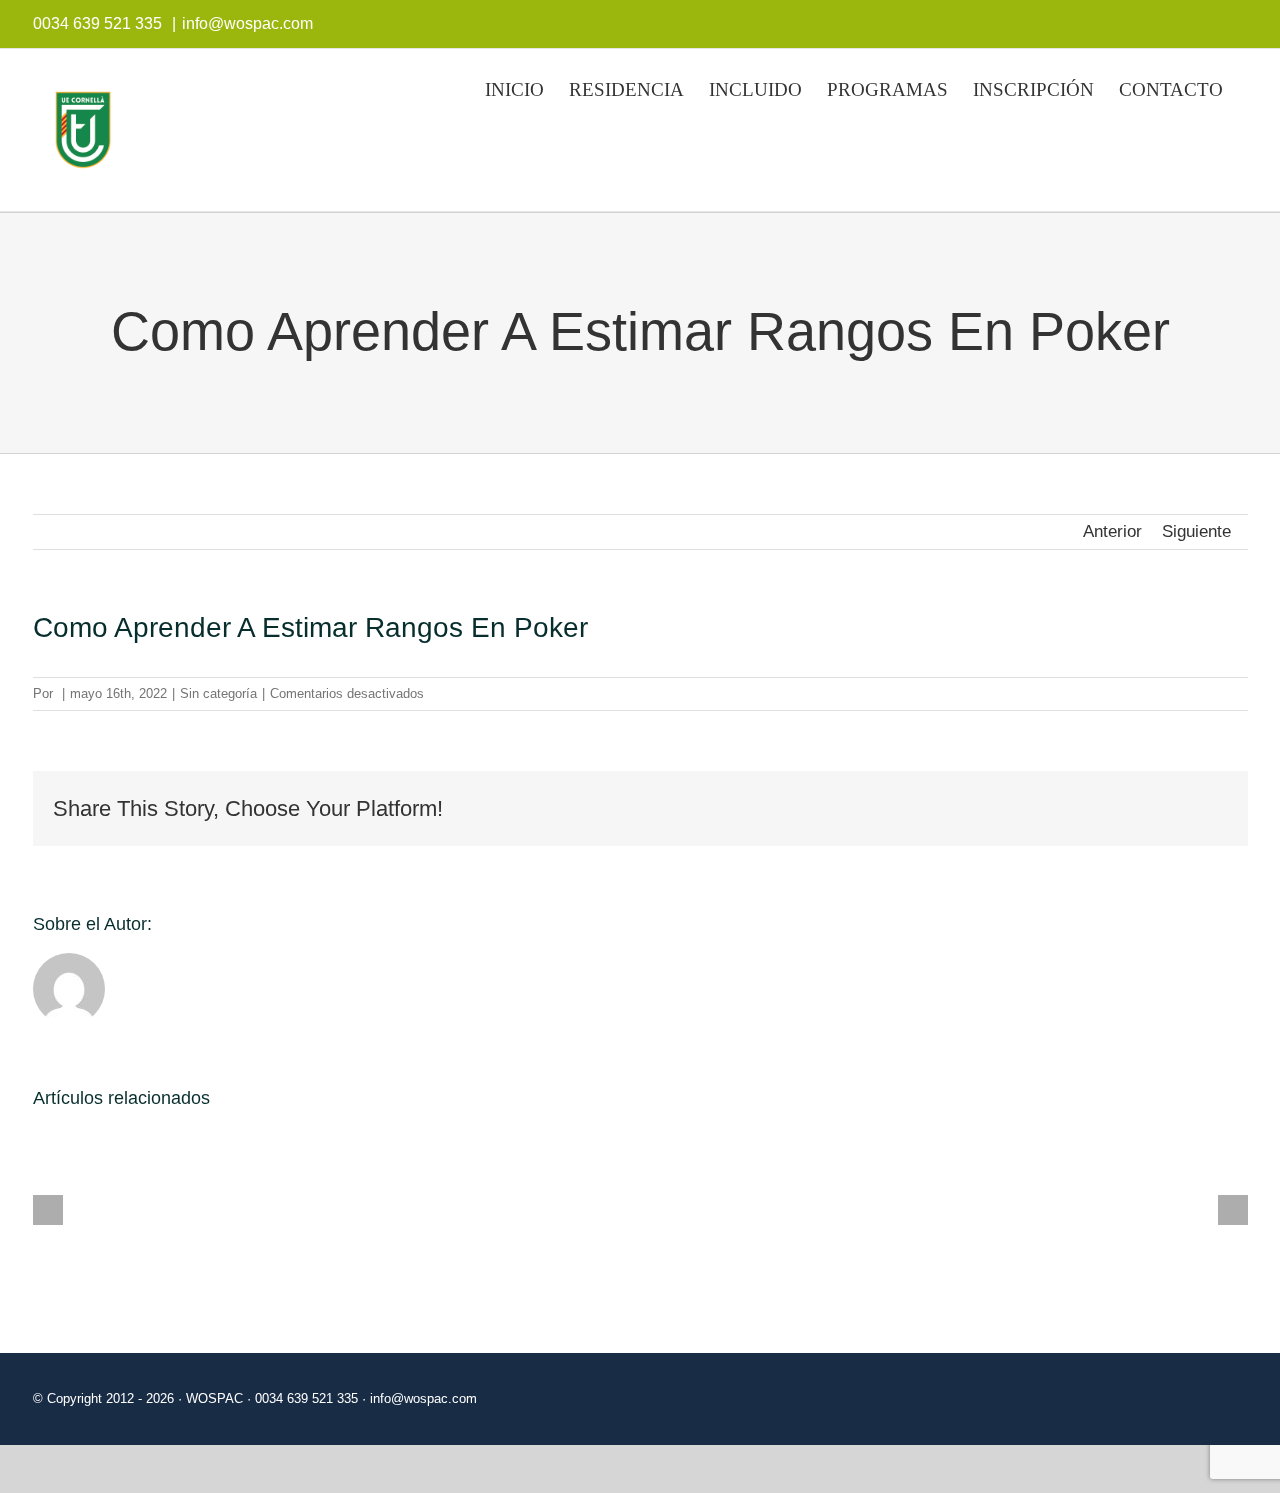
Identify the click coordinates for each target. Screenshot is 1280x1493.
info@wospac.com (247, 23)
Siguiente (1196, 531)
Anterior (1112, 531)
